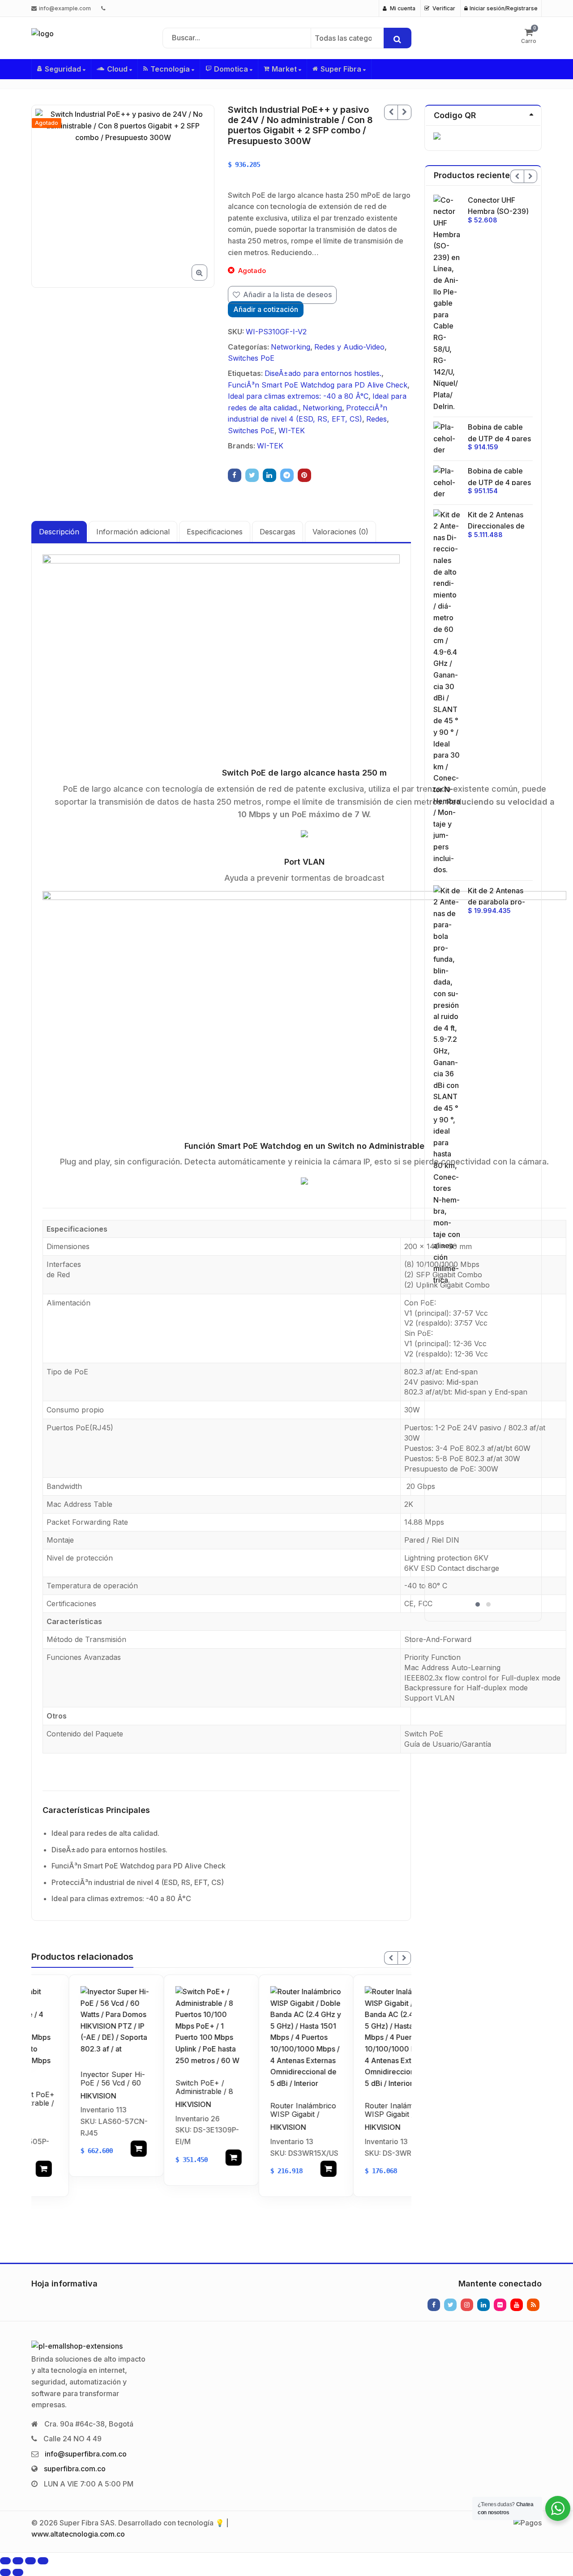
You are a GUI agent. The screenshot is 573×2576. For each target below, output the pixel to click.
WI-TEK (292, 431)
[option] (123, 196)
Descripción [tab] (59, 532)
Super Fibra (342, 69)
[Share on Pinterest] (304, 475)
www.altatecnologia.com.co (78, 2534)
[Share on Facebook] (235, 475)
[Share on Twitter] (252, 475)
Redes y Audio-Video (349, 347)
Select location (102, 2149)
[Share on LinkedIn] (269, 475)
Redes (376, 419)
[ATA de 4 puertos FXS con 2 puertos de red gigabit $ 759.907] (404, 112)
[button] (207, 280)
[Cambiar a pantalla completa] (18, 2561)
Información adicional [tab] (133, 532)
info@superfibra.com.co (86, 2454)
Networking (291, 347)
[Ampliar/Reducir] (5, 2561)
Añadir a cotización (266, 309)
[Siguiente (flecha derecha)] (18, 2572)
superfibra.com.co (75, 2469)
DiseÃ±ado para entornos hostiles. (323, 373)
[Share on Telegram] (287, 475)
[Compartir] (30, 2561)
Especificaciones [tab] (215, 532)
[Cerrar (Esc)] (43, 2561)
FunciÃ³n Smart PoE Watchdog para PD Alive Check (318, 385)
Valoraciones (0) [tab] (340, 532)
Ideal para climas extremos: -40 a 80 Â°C (298, 396)
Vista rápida (83, 2074)
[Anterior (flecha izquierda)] (5, 2572)
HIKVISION (61, 2095)
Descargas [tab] (278, 532)
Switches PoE (251, 358)
